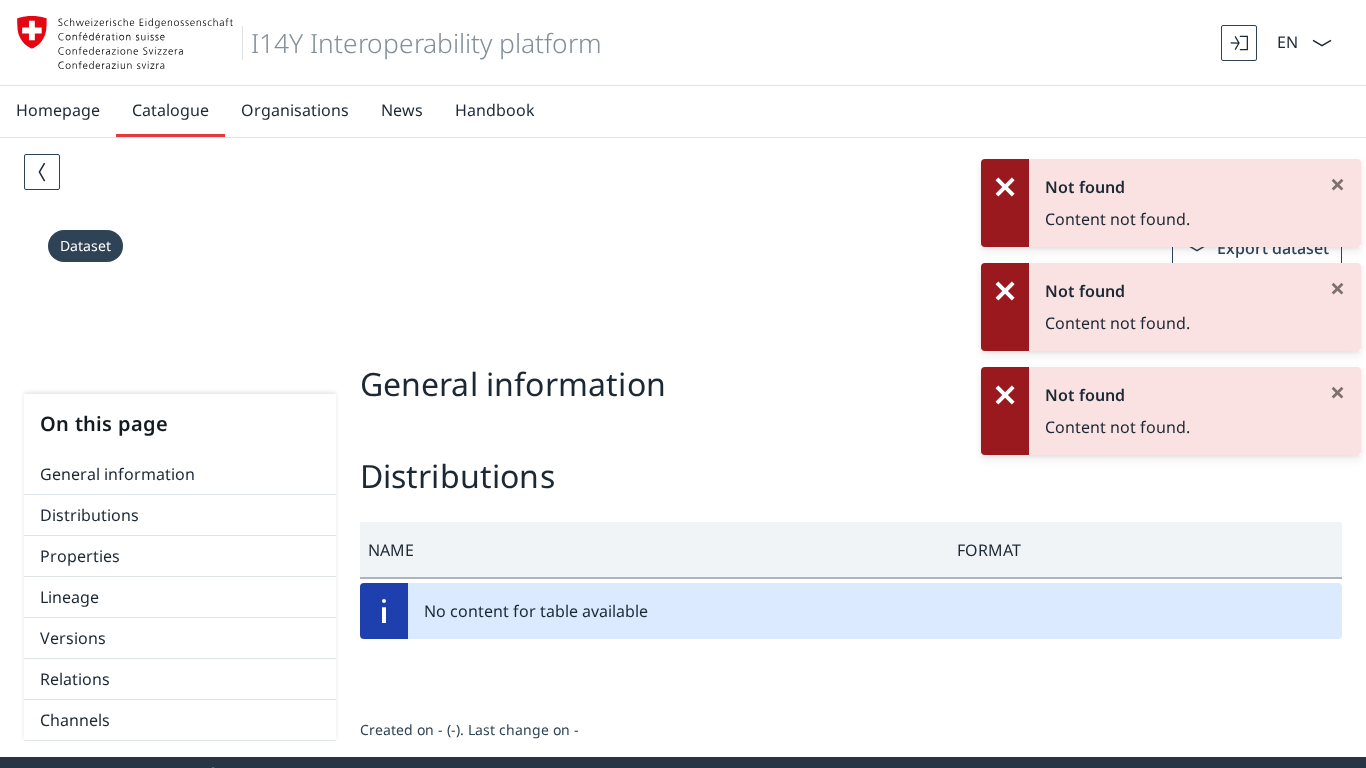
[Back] (42, 172)
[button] (655, 550)
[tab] (683, 338)
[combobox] (1285, 40)
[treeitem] (180, 474)
